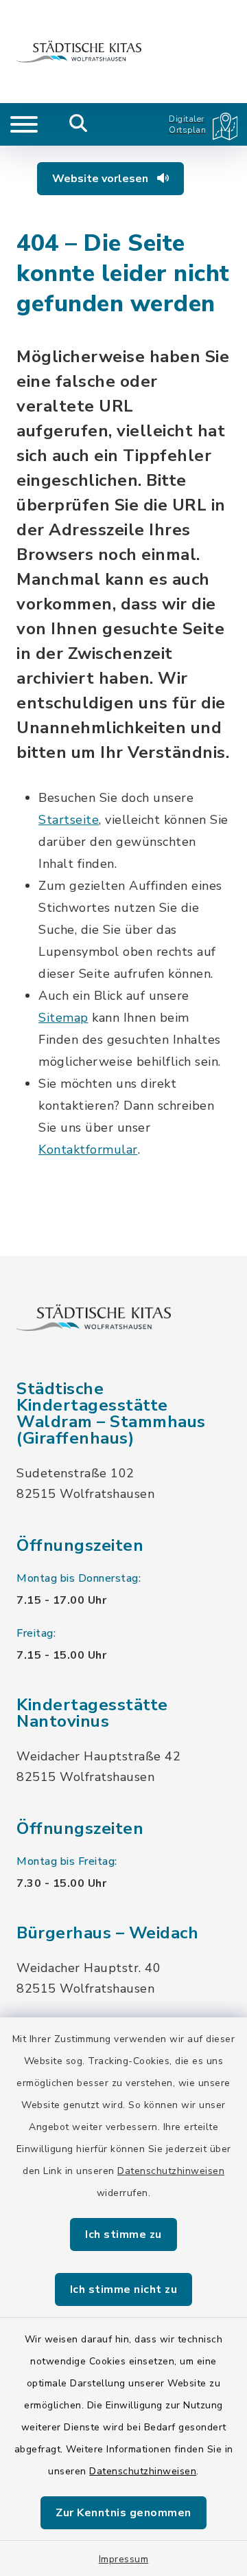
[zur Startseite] (79, 52)
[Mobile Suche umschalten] (79, 124)
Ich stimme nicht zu (124, 2289)
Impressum (124, 2559)
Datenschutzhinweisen (171, 2171)
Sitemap (63, 1018)
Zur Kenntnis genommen (123, 2513)
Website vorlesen (102, 179)
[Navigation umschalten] (24, 124)
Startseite (69, 820)
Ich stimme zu (123, 2235)
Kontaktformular (88, 1150)
